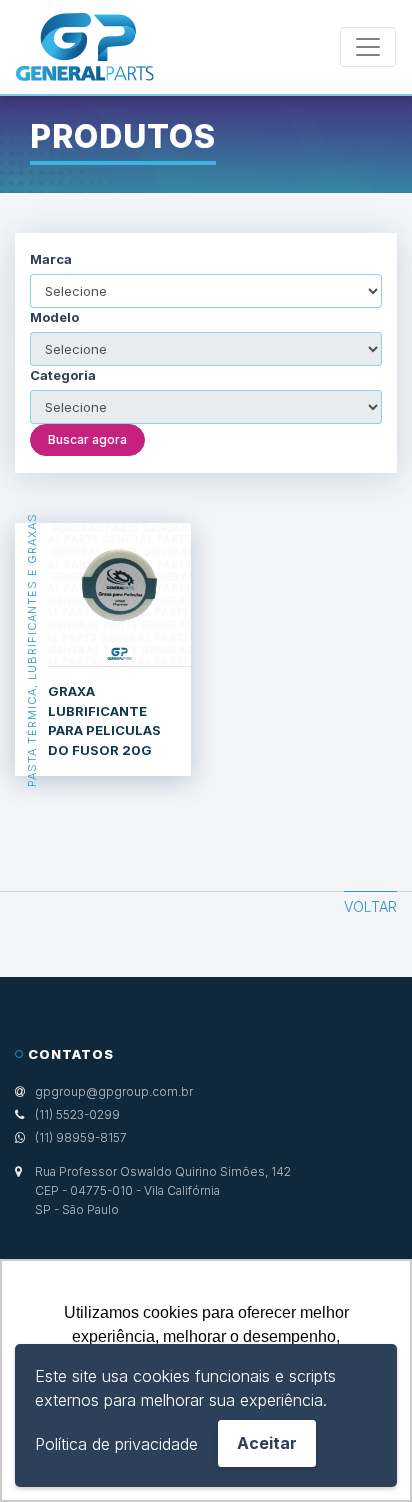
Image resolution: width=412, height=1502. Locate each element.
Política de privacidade (116, 1444)
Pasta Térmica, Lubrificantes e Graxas (32, 649)
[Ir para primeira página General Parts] (85, 47)
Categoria (63, 375)
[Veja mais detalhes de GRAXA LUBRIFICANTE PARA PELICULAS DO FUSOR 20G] (119, 595)
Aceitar (267, 1443)
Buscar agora (87, 439)
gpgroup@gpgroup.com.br (114, 1091)
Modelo (54, 317)
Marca (51, 259)
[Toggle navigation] (368, 47)
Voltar (370, 906)
